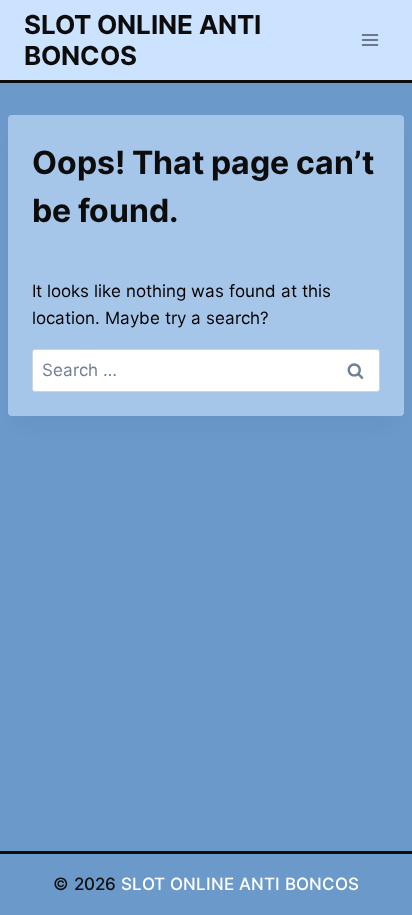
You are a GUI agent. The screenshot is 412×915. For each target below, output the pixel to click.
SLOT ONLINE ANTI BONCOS (240, 884)
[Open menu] (369, 39)
